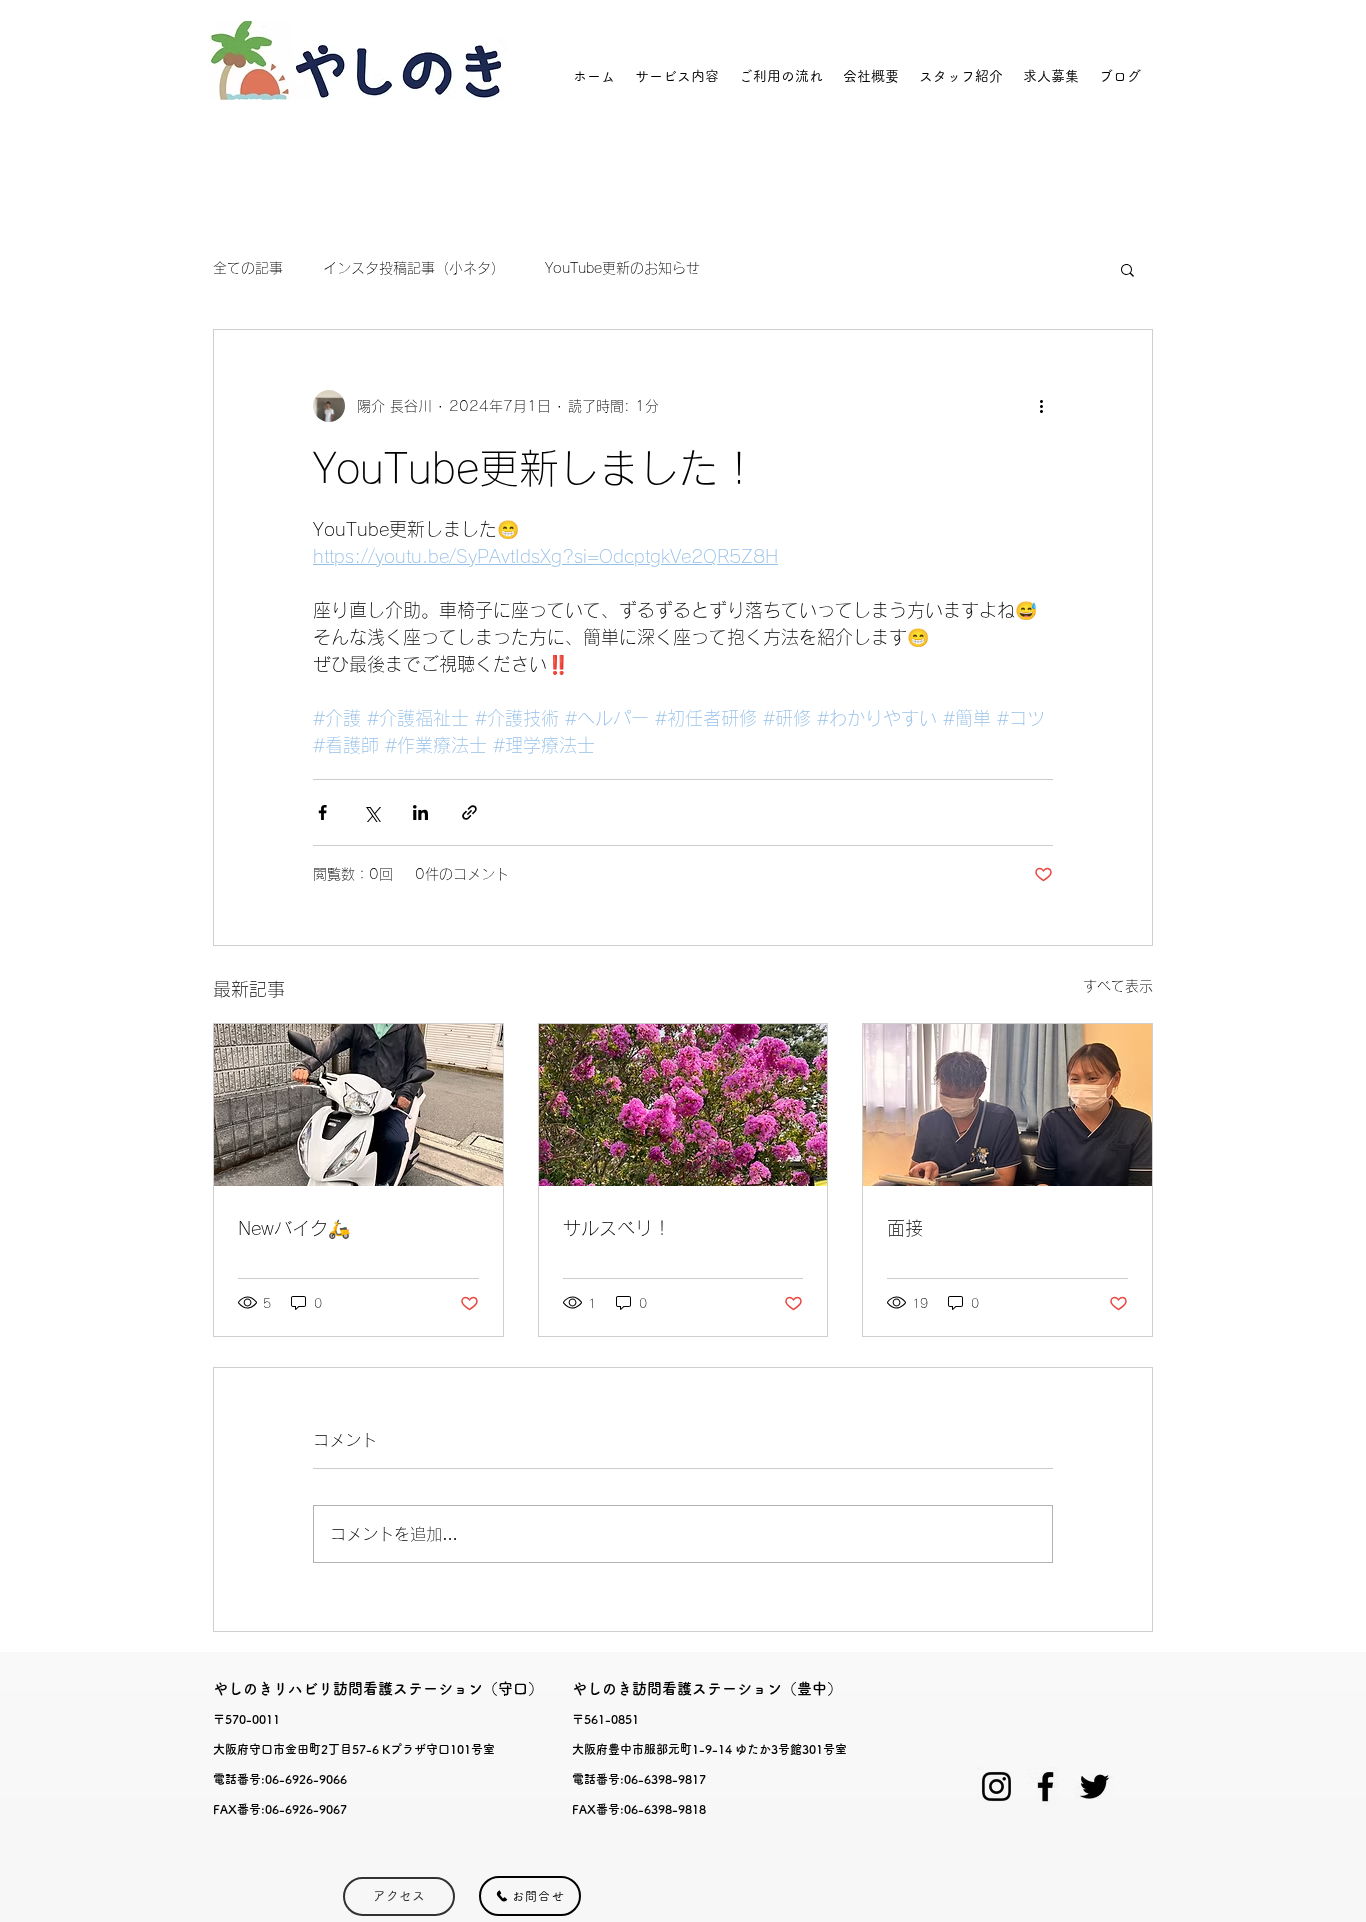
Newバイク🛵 (294, 1228)
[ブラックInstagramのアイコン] (996, 1786)
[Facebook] (1045, 1786)
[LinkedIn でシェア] (420, 812)
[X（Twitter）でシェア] (371, 812)
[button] (1127, 269)
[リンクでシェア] (469, 812)
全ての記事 (248, 268)
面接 (905, 1228)
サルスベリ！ (617, 1228)
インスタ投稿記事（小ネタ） (414, 268)
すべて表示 (1118, 986)
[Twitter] (1094, 1786)
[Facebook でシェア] (322, 812)
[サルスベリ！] (683, 1105)
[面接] (1007, 1105)
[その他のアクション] (1041, 406)
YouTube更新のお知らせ (622, 268)
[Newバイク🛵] (358, 1105)
